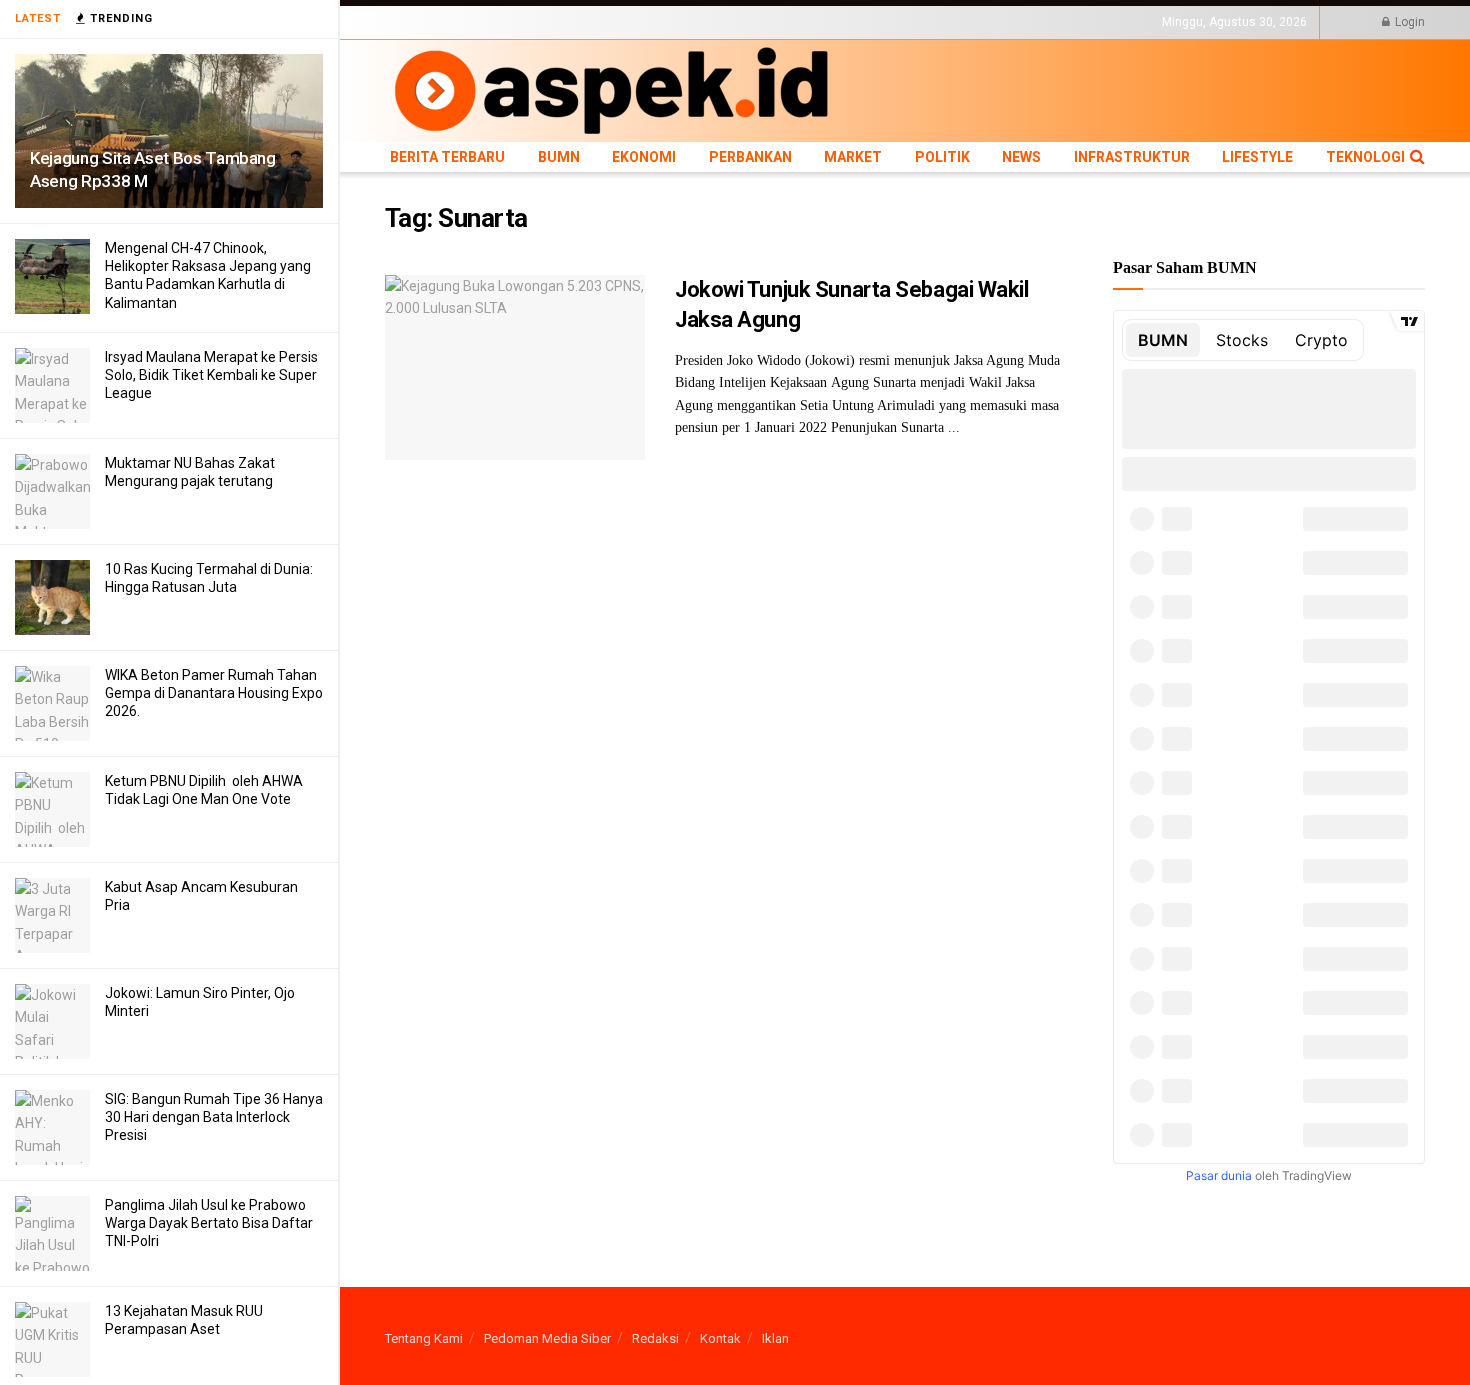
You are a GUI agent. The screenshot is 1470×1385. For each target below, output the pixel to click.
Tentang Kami (424, 1338)
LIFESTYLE (978, 22)
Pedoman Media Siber (547, 1338)
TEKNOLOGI (1050, 22)
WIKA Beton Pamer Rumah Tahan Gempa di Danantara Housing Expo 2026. (214, 693)
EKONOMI (567, 22)
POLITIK (767, 22)
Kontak (720, 1338)
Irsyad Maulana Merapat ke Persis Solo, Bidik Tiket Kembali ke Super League (211, 375)
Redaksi (655, 1338)
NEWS (816, 22)
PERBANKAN (640, 22)
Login (1408, 22)
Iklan (775, 1338)
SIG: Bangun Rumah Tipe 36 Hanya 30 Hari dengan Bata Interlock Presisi (214, 1117)
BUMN (512, 22)
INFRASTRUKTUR (891, 22)
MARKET (710, 22)
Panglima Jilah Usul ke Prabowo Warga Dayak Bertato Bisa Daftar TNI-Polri (209, 1223)
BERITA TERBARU (434, 22)
